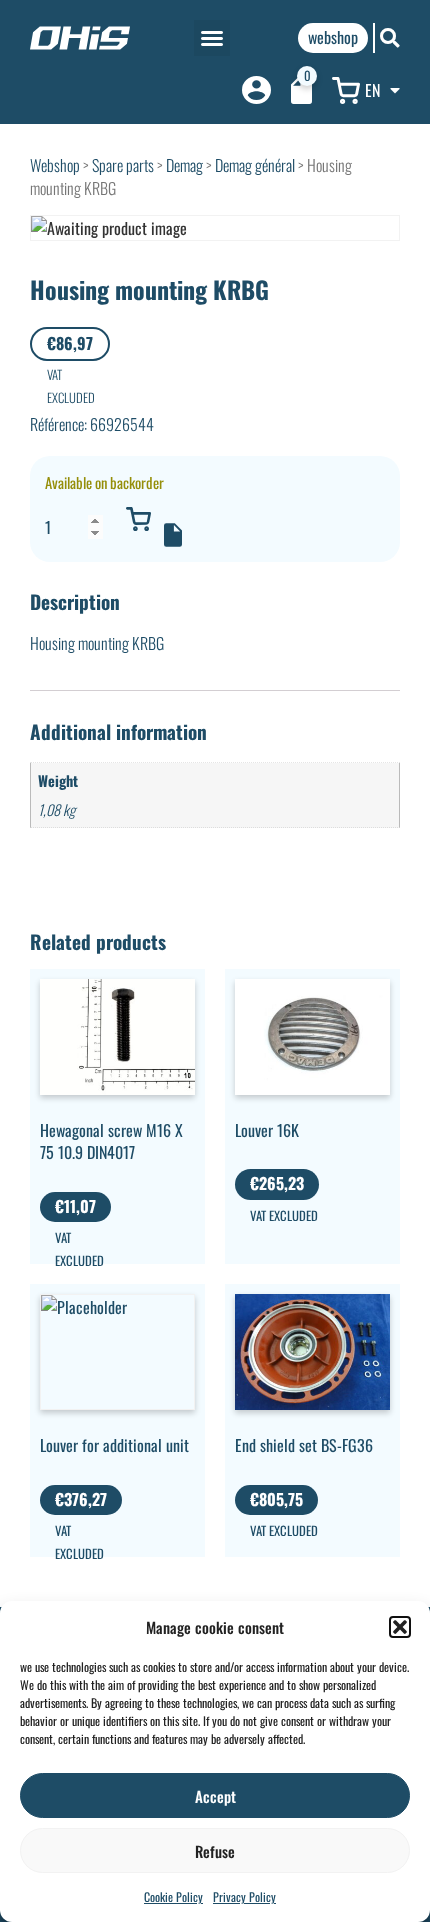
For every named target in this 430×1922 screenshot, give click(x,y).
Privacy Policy (244, 1896)
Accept (215, 1796)
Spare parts (123, 165)
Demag (184, 165)
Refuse (215, 1851)
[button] (400, 1627)
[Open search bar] (390, 37)
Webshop (55, 165)
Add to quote (173, 535)
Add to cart (138, 519)
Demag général (255, 165)
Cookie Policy (173, 1896)
